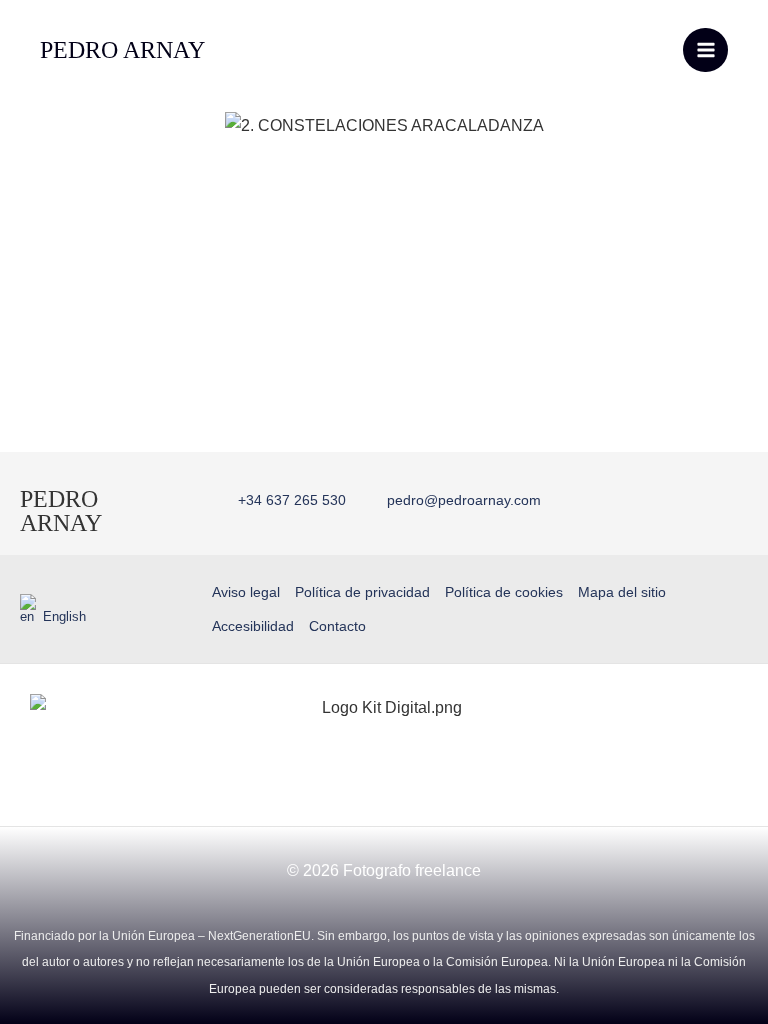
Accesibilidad (253, 626)
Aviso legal (246, 592)
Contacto (337, 626)
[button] (29, 123)
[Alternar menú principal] (705, 50)
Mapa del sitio (622, 592)
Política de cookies (504, 592)
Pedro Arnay (61, 511)
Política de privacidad (362, 592)
